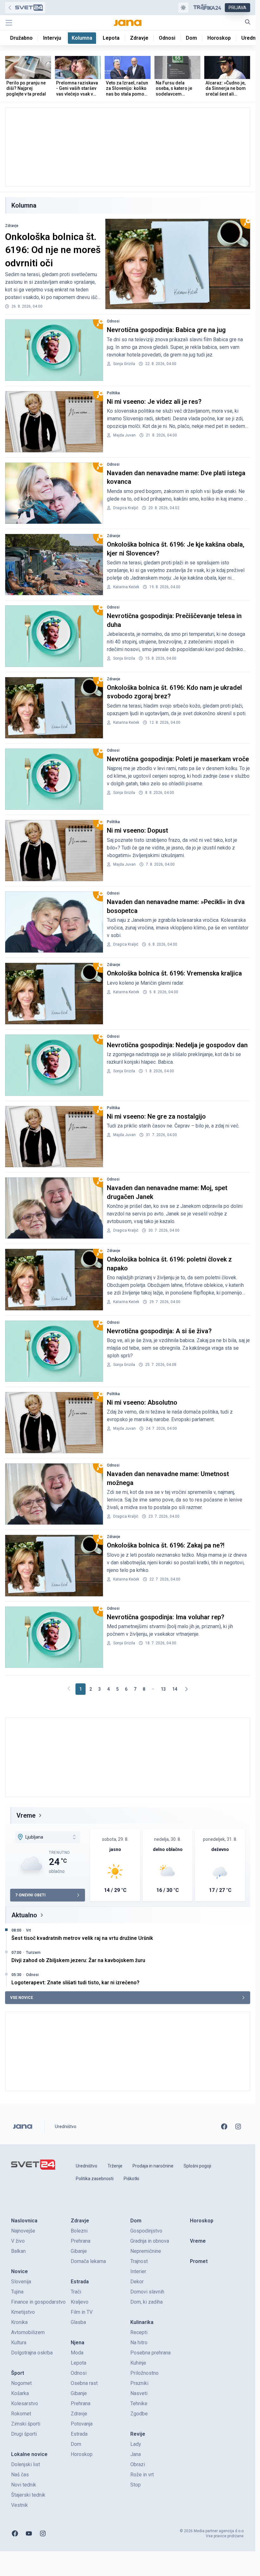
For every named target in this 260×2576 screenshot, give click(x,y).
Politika (113, 393)
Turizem (33, 1953)
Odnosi (113, 321)
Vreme (26, 1815)
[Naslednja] (186, 1689)
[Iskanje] (248, 22)
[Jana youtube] (29, 2533)
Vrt (29, 1930)
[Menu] (9, 23)
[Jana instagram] (238, 2127)
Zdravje (12, 226)
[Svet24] (25, 8)
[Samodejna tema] (183, 8)
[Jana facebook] (224, 2127)
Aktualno (24, 1915)
